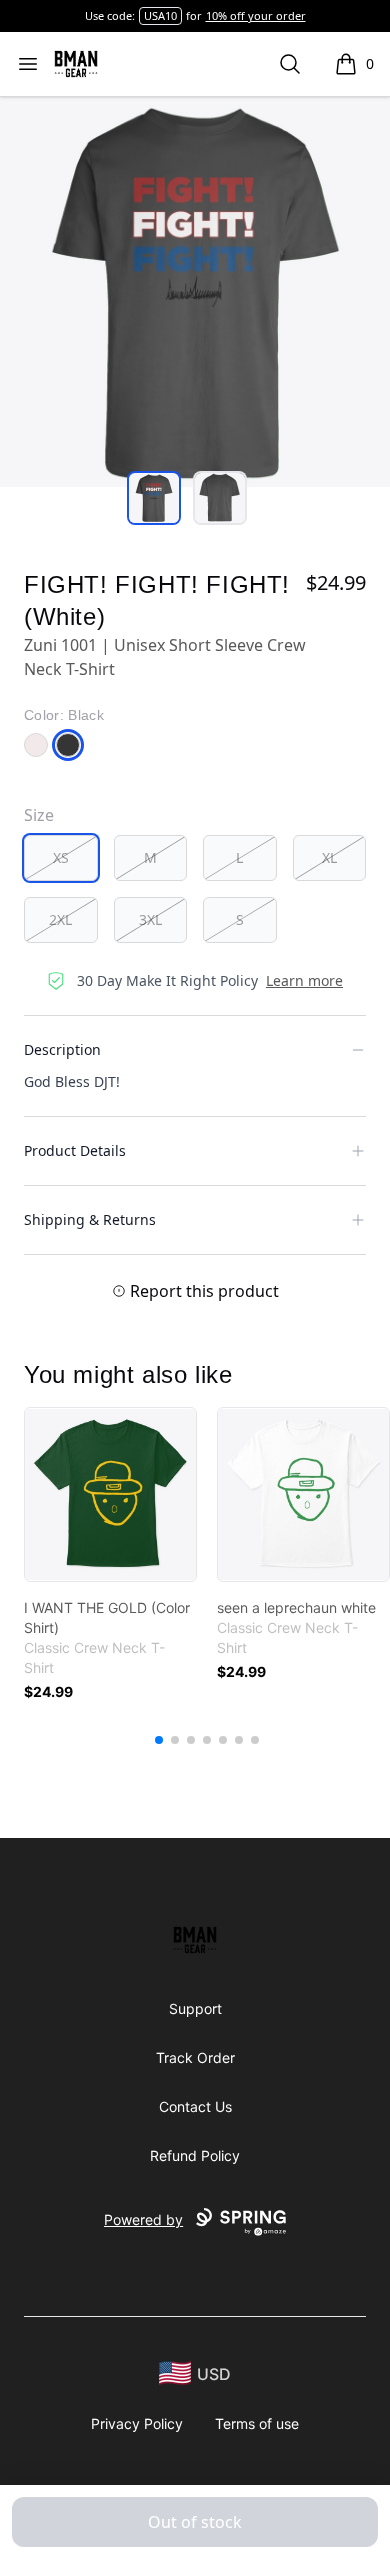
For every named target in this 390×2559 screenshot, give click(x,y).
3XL (150, 919)
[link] (110, 1494)
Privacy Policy (137, 2423)
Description (62, 1049)
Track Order (195, 2057)
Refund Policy (195, 2155)
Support (195, 2008)
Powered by (143, 2219)
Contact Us (195, 2106)
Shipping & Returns (90, 1219)
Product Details (75, 1150)
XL (329, 857)
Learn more (304, 980)
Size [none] (39, 815)
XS (61, 857)
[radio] (61, 858)
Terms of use (257, 2423)
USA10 (160, 15)
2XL (60, 919)
